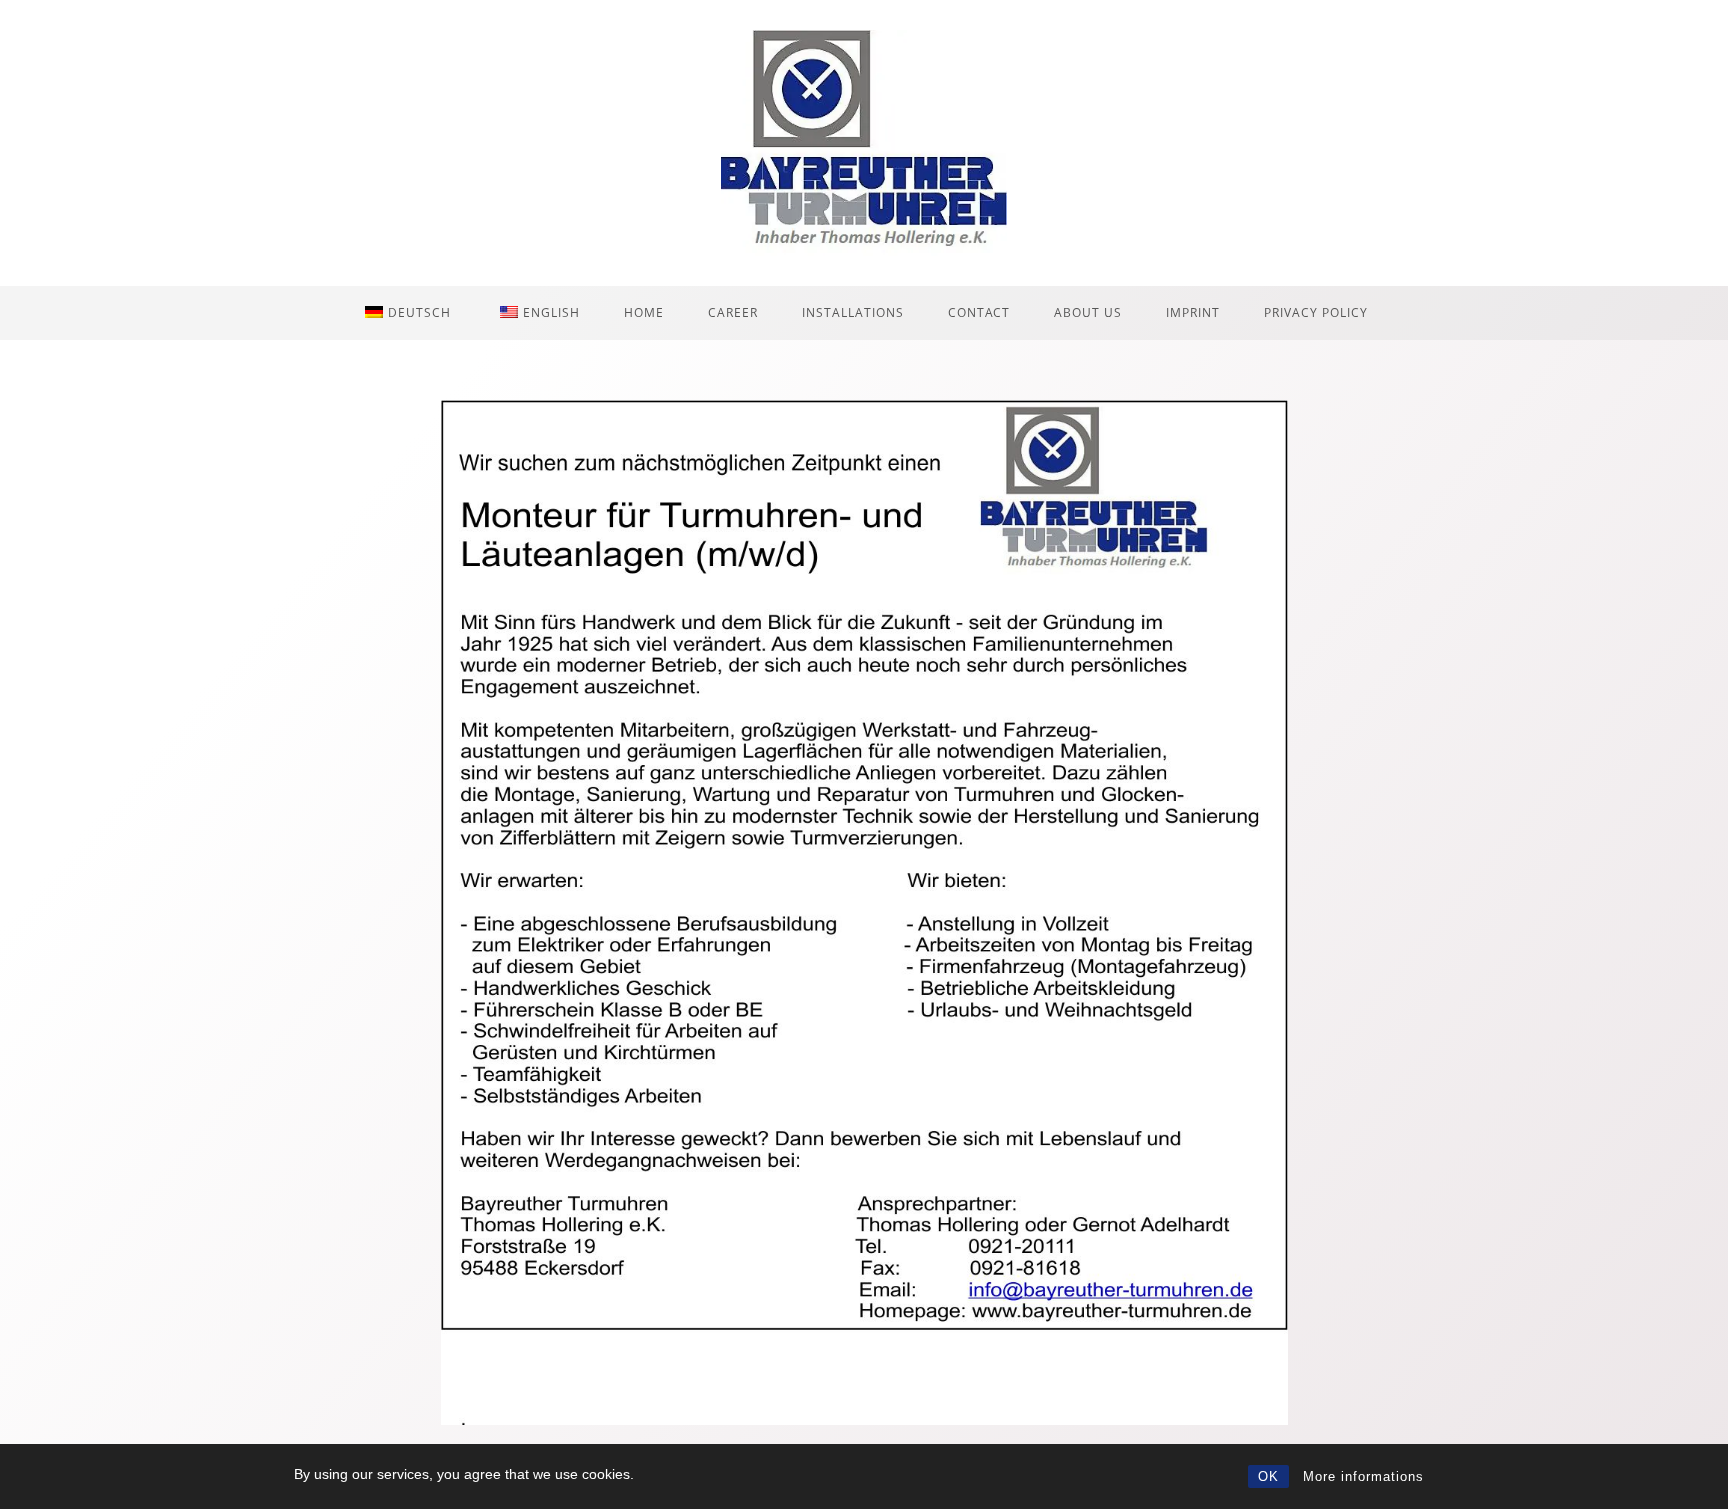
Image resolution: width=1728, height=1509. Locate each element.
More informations (1363, 1476)
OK (1268, 1476)
